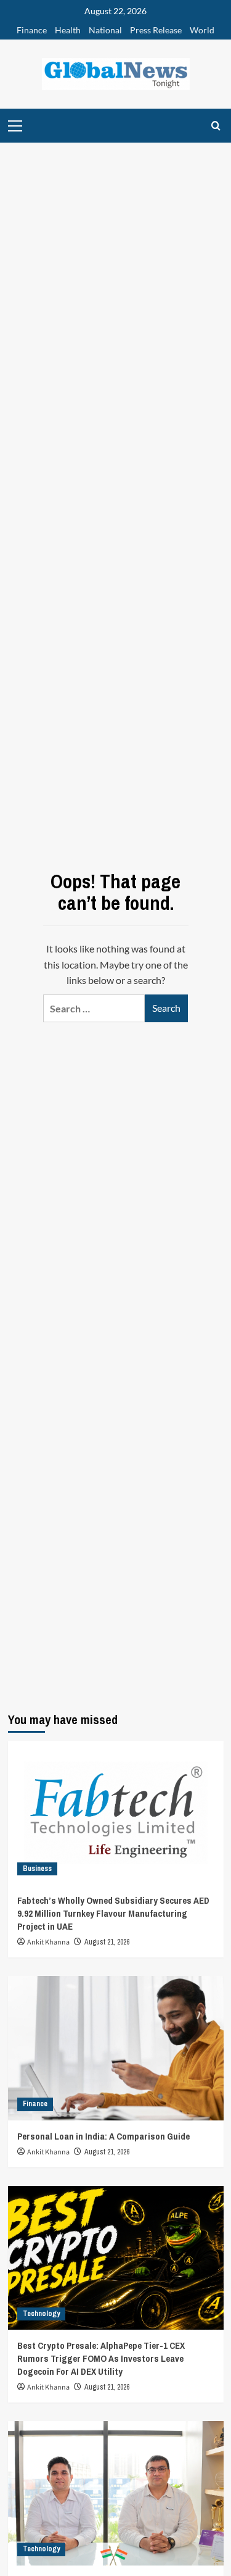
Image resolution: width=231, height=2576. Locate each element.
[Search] (216, 126)
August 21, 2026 (107, 1942)
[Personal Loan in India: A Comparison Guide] (116, 2048)
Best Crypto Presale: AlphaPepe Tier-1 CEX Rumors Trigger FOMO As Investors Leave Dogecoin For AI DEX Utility (101, 2358)
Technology (41, 2314)
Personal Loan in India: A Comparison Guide (104, 2136)
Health (68, 30)
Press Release (156, 30)
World (202, 30)
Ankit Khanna (48, 1942)
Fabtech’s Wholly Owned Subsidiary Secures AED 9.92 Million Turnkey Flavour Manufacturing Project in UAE (113, 1913)
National (105, 30)
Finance (32, 30)
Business (37, 1869)
